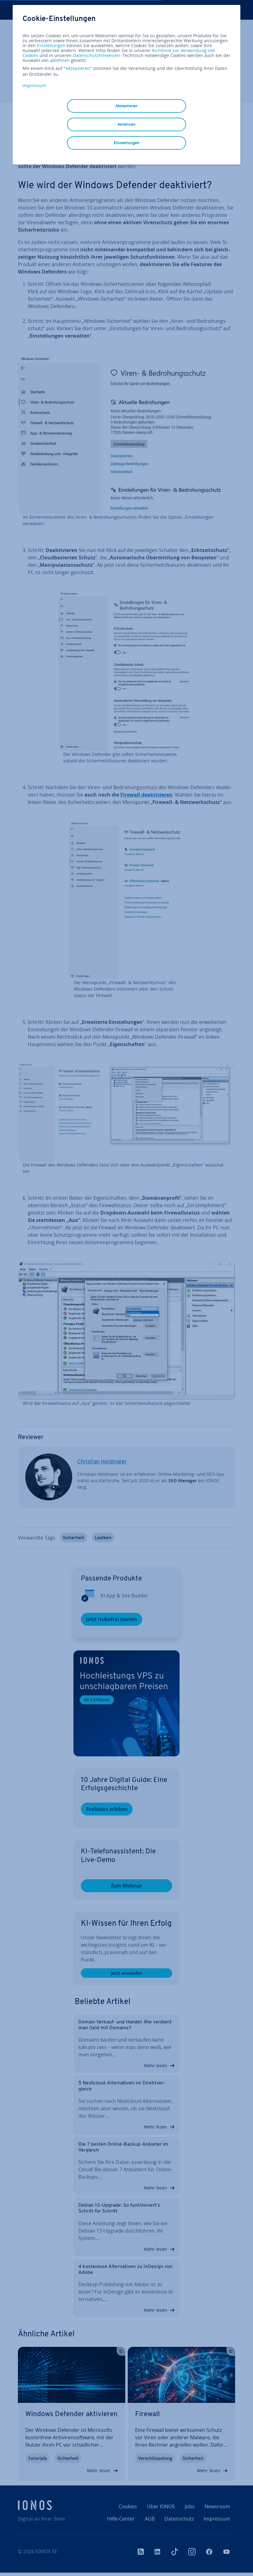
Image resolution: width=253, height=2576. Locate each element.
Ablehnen (126, 124)
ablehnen (60, 60)
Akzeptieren (78, 68)
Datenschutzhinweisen (96, 55)
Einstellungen (51, 46)
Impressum (34, 85)
